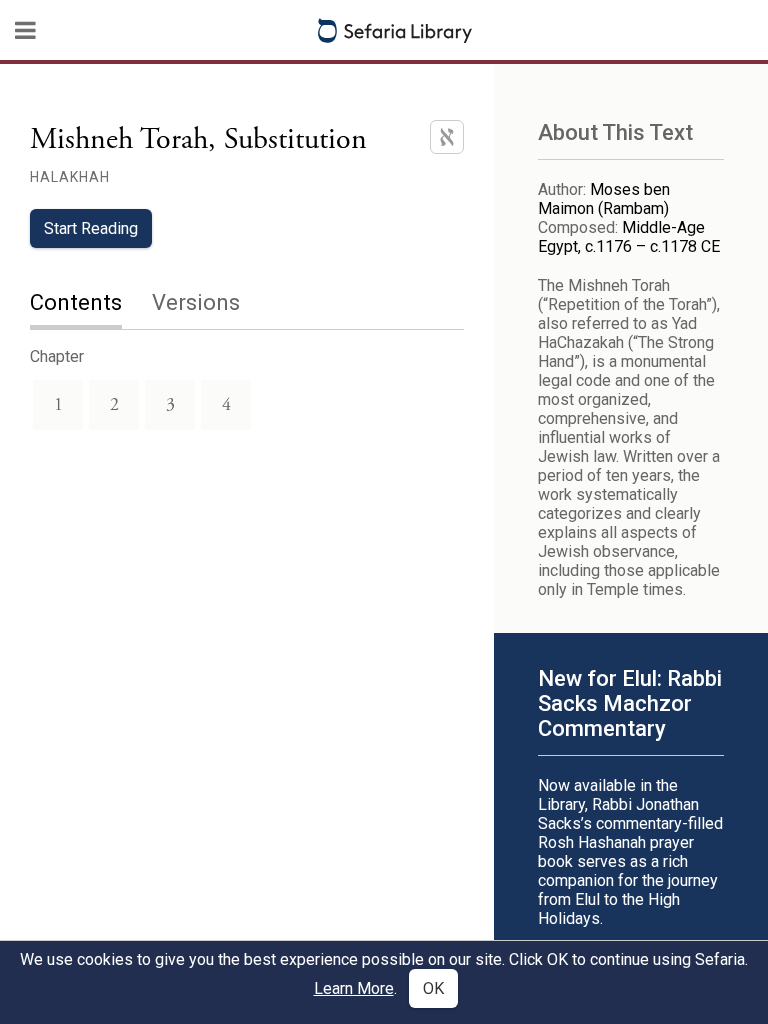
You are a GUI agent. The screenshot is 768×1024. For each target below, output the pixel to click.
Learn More (354, 988)
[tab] (91, 304)
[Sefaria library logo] (395, 30)
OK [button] (433, 988)
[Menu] (25, 30)
